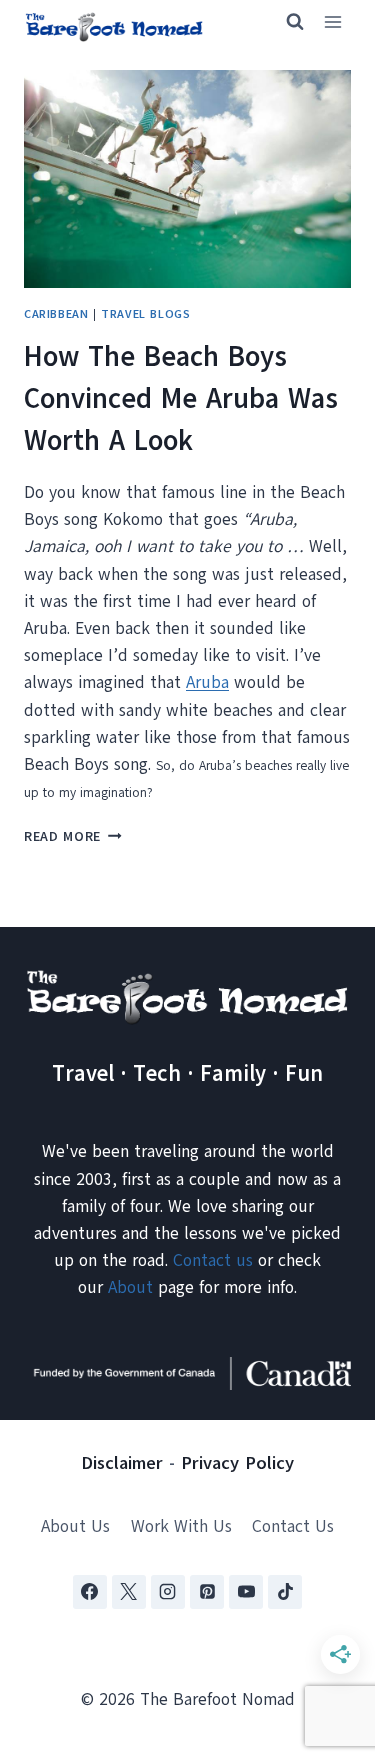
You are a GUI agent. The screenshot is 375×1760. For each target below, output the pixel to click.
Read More (73, 836)
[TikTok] (285, 1592)
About (130, 1287)
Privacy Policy (237, 1463)
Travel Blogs (145, 314)
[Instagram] (168, 1592)
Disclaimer (122, 1463)
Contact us (213, 1260)
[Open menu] (332, 22)
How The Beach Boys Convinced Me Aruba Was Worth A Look (181, 398)
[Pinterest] (207, 1592)
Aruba (207, 682)
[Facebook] (90, 1592)
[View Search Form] (286, 22)
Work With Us (181, 1526)
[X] (129, 1592)
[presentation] (187, 179)
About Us (75, 1526)
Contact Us (293, 1526)
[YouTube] (246, 1592)
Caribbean (56, 314)
